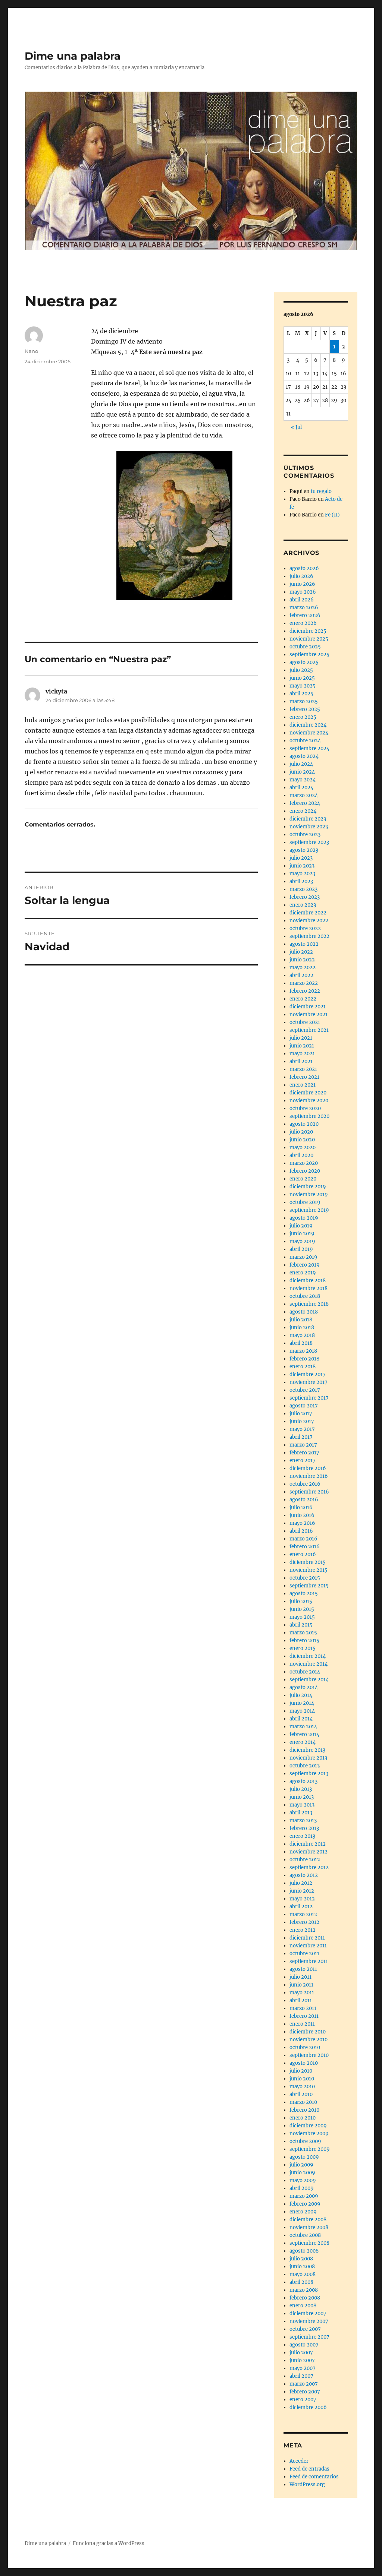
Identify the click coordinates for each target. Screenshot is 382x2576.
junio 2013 (302, 1797)
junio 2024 (302, 772)
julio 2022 (301, 952)
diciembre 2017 (308, 1374)
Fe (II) (332, 515)
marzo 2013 (303, 1820)
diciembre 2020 (308, 1093)
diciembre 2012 (308, 1844)
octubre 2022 (305, 928)
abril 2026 (302, 600)
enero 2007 (303, 2400)
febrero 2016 (305, 1547)
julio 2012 (301, 1883)
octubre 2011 (304, 1954)
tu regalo (321, 491)
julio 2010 (301, 2071)
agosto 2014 (304, 1687)
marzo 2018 (303, 1351)
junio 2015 (302, 1609)
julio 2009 (301, 2165)
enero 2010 (303, 2118)
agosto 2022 (304, 944)
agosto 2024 (304, 756)
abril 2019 (301, 1249)
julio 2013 (301, 1789)
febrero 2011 (304, 2016)
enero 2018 (303, 1367)
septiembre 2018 (309, 1304)
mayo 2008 (303, 2274)
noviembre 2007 (309, 2321)
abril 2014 (301, 1719)
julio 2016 (301, 1507)
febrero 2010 (304, 2110)
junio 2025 (302, 678)
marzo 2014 (303, 1727)
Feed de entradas (309, 2469)
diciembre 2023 (308, 819)
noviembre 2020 (309, 1101)
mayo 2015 (302, 1617)
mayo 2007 (303, 2368)
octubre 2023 (305, 835)
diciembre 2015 (308, 1562)
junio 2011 (301, 1985)
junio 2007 (302, 2360)
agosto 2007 (304, 2345)
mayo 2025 (303, 686)
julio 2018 (301, 1320)
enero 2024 (303, 811)
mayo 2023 (302, 874)
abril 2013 (301, 1813)
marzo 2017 (303, 1445)
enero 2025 (303, 717)
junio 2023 (302, 866)
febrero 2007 (305, 2392)
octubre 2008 (305, 2235)
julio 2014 (301, 1695)
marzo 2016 (303, 1539)
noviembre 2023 (309, 827)
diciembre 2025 (308, 631)
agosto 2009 (304, 2157)
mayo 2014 (302, 1711)
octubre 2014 (305, 1672)
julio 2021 (301, 1038)
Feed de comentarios (314, 2477)
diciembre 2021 (308, 1007)
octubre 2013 (305, 1766)
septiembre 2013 (309, 1774)
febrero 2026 (305, 615)
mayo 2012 (302, 1899)
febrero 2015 (304, 1641)
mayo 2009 (303, 2180)
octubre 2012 (305, 1860)
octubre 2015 (305, 1578)
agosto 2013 (303, 1781)
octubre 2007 (305, 2329)
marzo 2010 (303, 2102)
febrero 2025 (305, 709)
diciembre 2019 (308, 1187)
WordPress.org (307, 2485)
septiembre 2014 (309, 1680)
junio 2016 (302, 1515)
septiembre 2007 (309, 2337)
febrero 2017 (304, 1453)
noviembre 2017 (309, 1382)
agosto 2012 (304, 1875)
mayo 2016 (302, 1523)
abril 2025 (301, 694)
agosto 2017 (304, 1406)
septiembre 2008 (309, 2243)
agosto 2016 (304, 1500)
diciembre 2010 (308, 2032)
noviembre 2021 (309, 1014)
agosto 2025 (304, 662)
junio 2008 (302, 2267)
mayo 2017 (302, 1429)
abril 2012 (301, 1907)
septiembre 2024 (309, 748)
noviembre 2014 (309, 1664)
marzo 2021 (303, 1069)
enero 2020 (303, 1179)
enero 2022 (303, 999)
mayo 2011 (302, 1993)
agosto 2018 (304, 1312)
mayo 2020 (303, 1148)
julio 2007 (301, 2353)
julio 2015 (301, 1601)
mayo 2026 (303, 592)
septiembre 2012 (309, 1867)
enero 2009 (303, 2212)
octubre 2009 (305, 2141)
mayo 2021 (302, 1054)
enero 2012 (303, 1930)
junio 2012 (302, 1891)
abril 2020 (301, 1155)
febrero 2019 (305, 1265)
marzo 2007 (304, 2384)
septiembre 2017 (309, 1398)
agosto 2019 (304, 1218)
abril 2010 (301, 2094)
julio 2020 (301, 1132)
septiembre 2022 (309, 936)
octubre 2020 (305, 1108)
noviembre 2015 (309, 1570)
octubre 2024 (305, 741)
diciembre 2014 (308, 1656)
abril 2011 (301, 2000)
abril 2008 (301, 2282)
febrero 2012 (304, 1922)
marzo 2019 (303, 1257)
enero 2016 (303, 1554)
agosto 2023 (304, 850)
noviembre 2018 (309, 1288)
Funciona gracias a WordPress (109, 2543)
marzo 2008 (304, 2290)
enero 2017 (303, 1461)
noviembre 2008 (309, 2227)
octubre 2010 (305, 2047)
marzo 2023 (303, 889)
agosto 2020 (304, 1124)
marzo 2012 (303, 1914)
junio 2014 (302, 1703)
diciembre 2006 (308, 2407)
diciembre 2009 (308, 2126)
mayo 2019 (302, 1241)
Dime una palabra (73, 56)
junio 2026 (302, 584)
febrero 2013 (304, 1828)
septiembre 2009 (310, 2149)
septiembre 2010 (309, 2055)
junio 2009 (302, 2173)
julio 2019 (301, 1226)
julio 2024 (301, 764)
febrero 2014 (304, 1734)
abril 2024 (301, 788)
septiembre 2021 (309, 1030)
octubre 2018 (305, 1296)
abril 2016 (301, 1531)
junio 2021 (302, 1046)
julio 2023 (301, 858)
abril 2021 (301, 1061)
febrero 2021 (304, 1077)
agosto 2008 (304, 2251)
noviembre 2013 (308, 1758)
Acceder (299, 2461)
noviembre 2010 (309, 2040)
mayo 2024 (303, 780)
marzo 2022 (304, 983)
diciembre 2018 (308, 1281)
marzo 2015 (303, 1633)
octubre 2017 (305, 1390)
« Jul (296, 427)
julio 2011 (300, 1977)
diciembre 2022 (308, 913)
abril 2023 (301, 881)
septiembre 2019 (309, 1210)
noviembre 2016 (309, 1476)
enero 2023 (303, 905)
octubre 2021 (305, 1022)
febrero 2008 (305, 2298)
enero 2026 (303, 623)
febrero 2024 (305, 803)
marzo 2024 (304, 795)
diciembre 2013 (307, 1750)
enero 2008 (303, 2306)
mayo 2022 (303, 968)
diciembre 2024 (308, 725)
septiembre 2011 (309, 1961)
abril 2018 (301, 1343)
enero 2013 (302, 1836)
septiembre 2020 (309, 1116)
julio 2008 (301, 2259)
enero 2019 (303, 1273)
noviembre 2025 (309, 639)
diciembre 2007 (308, 2313)
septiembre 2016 (309, 1492)
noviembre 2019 (309, 1194)
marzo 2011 (303, 2008)
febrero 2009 (305, 2204)
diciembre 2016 (308, 1468)
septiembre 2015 (309, 1586)
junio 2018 (302, 1327)
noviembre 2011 (308, 1946)
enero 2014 (303, 1742)
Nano (31, 351)
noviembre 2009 (309, 2134)
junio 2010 (302, 2079)
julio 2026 (301, 576)
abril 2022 (301, 975)
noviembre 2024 (309, 733)
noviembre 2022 (309, 921)
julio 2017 (301, 1414)
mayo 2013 (302, 1805)
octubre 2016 (305, 1484)
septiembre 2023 (309, 842)
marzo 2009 (304, 2196)
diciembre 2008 (308, 2220)
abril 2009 (302, 2188)
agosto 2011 (303, 1969)
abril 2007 (301, 2376)
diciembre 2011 (307, 1938)
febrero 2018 (304, 1359)
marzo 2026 (304, 608)
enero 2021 (303, 1085)
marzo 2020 (304, 1163)
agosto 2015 (304, 1594)
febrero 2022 (305, 991)
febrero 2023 (305, 897)
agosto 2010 (304, 2063)
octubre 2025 (305, 647)
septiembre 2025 (309, 655)
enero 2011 (302, 2024)
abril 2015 (301, 1625)
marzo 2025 (304, 701)
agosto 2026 (304, 568)
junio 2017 (302, 1421)
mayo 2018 (302, 1335)
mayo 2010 (302, 2087)
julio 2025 (301, 670)
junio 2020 (302, 1140)
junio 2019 (302, 1234)
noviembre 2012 (309, 1852)
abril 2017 (301, 1437)
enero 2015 (303, 1648)
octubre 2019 (305, 1202)
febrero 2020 (305, 1171)
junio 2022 (302, 960)
